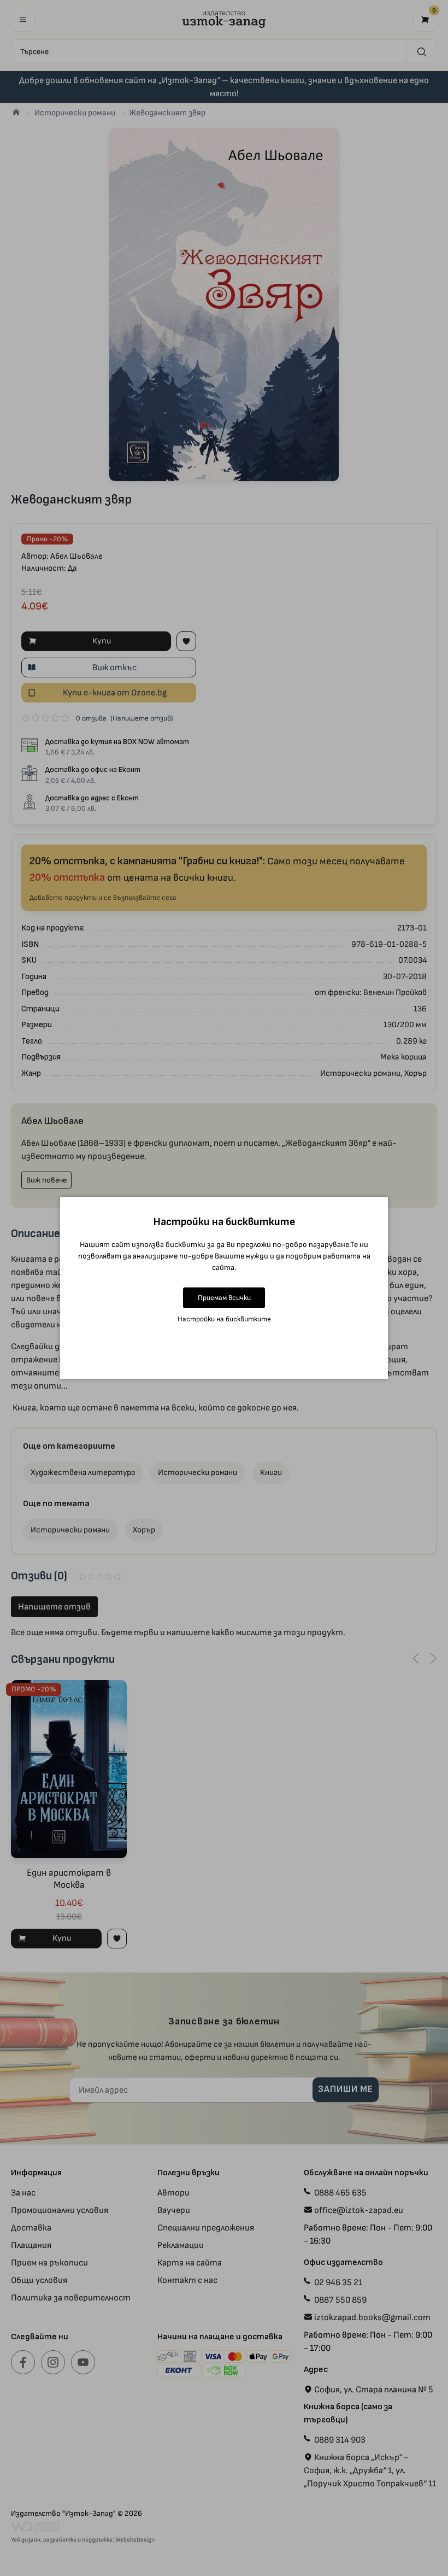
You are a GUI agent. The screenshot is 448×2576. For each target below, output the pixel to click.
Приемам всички (224, 1298)
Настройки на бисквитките (224, 1319)
